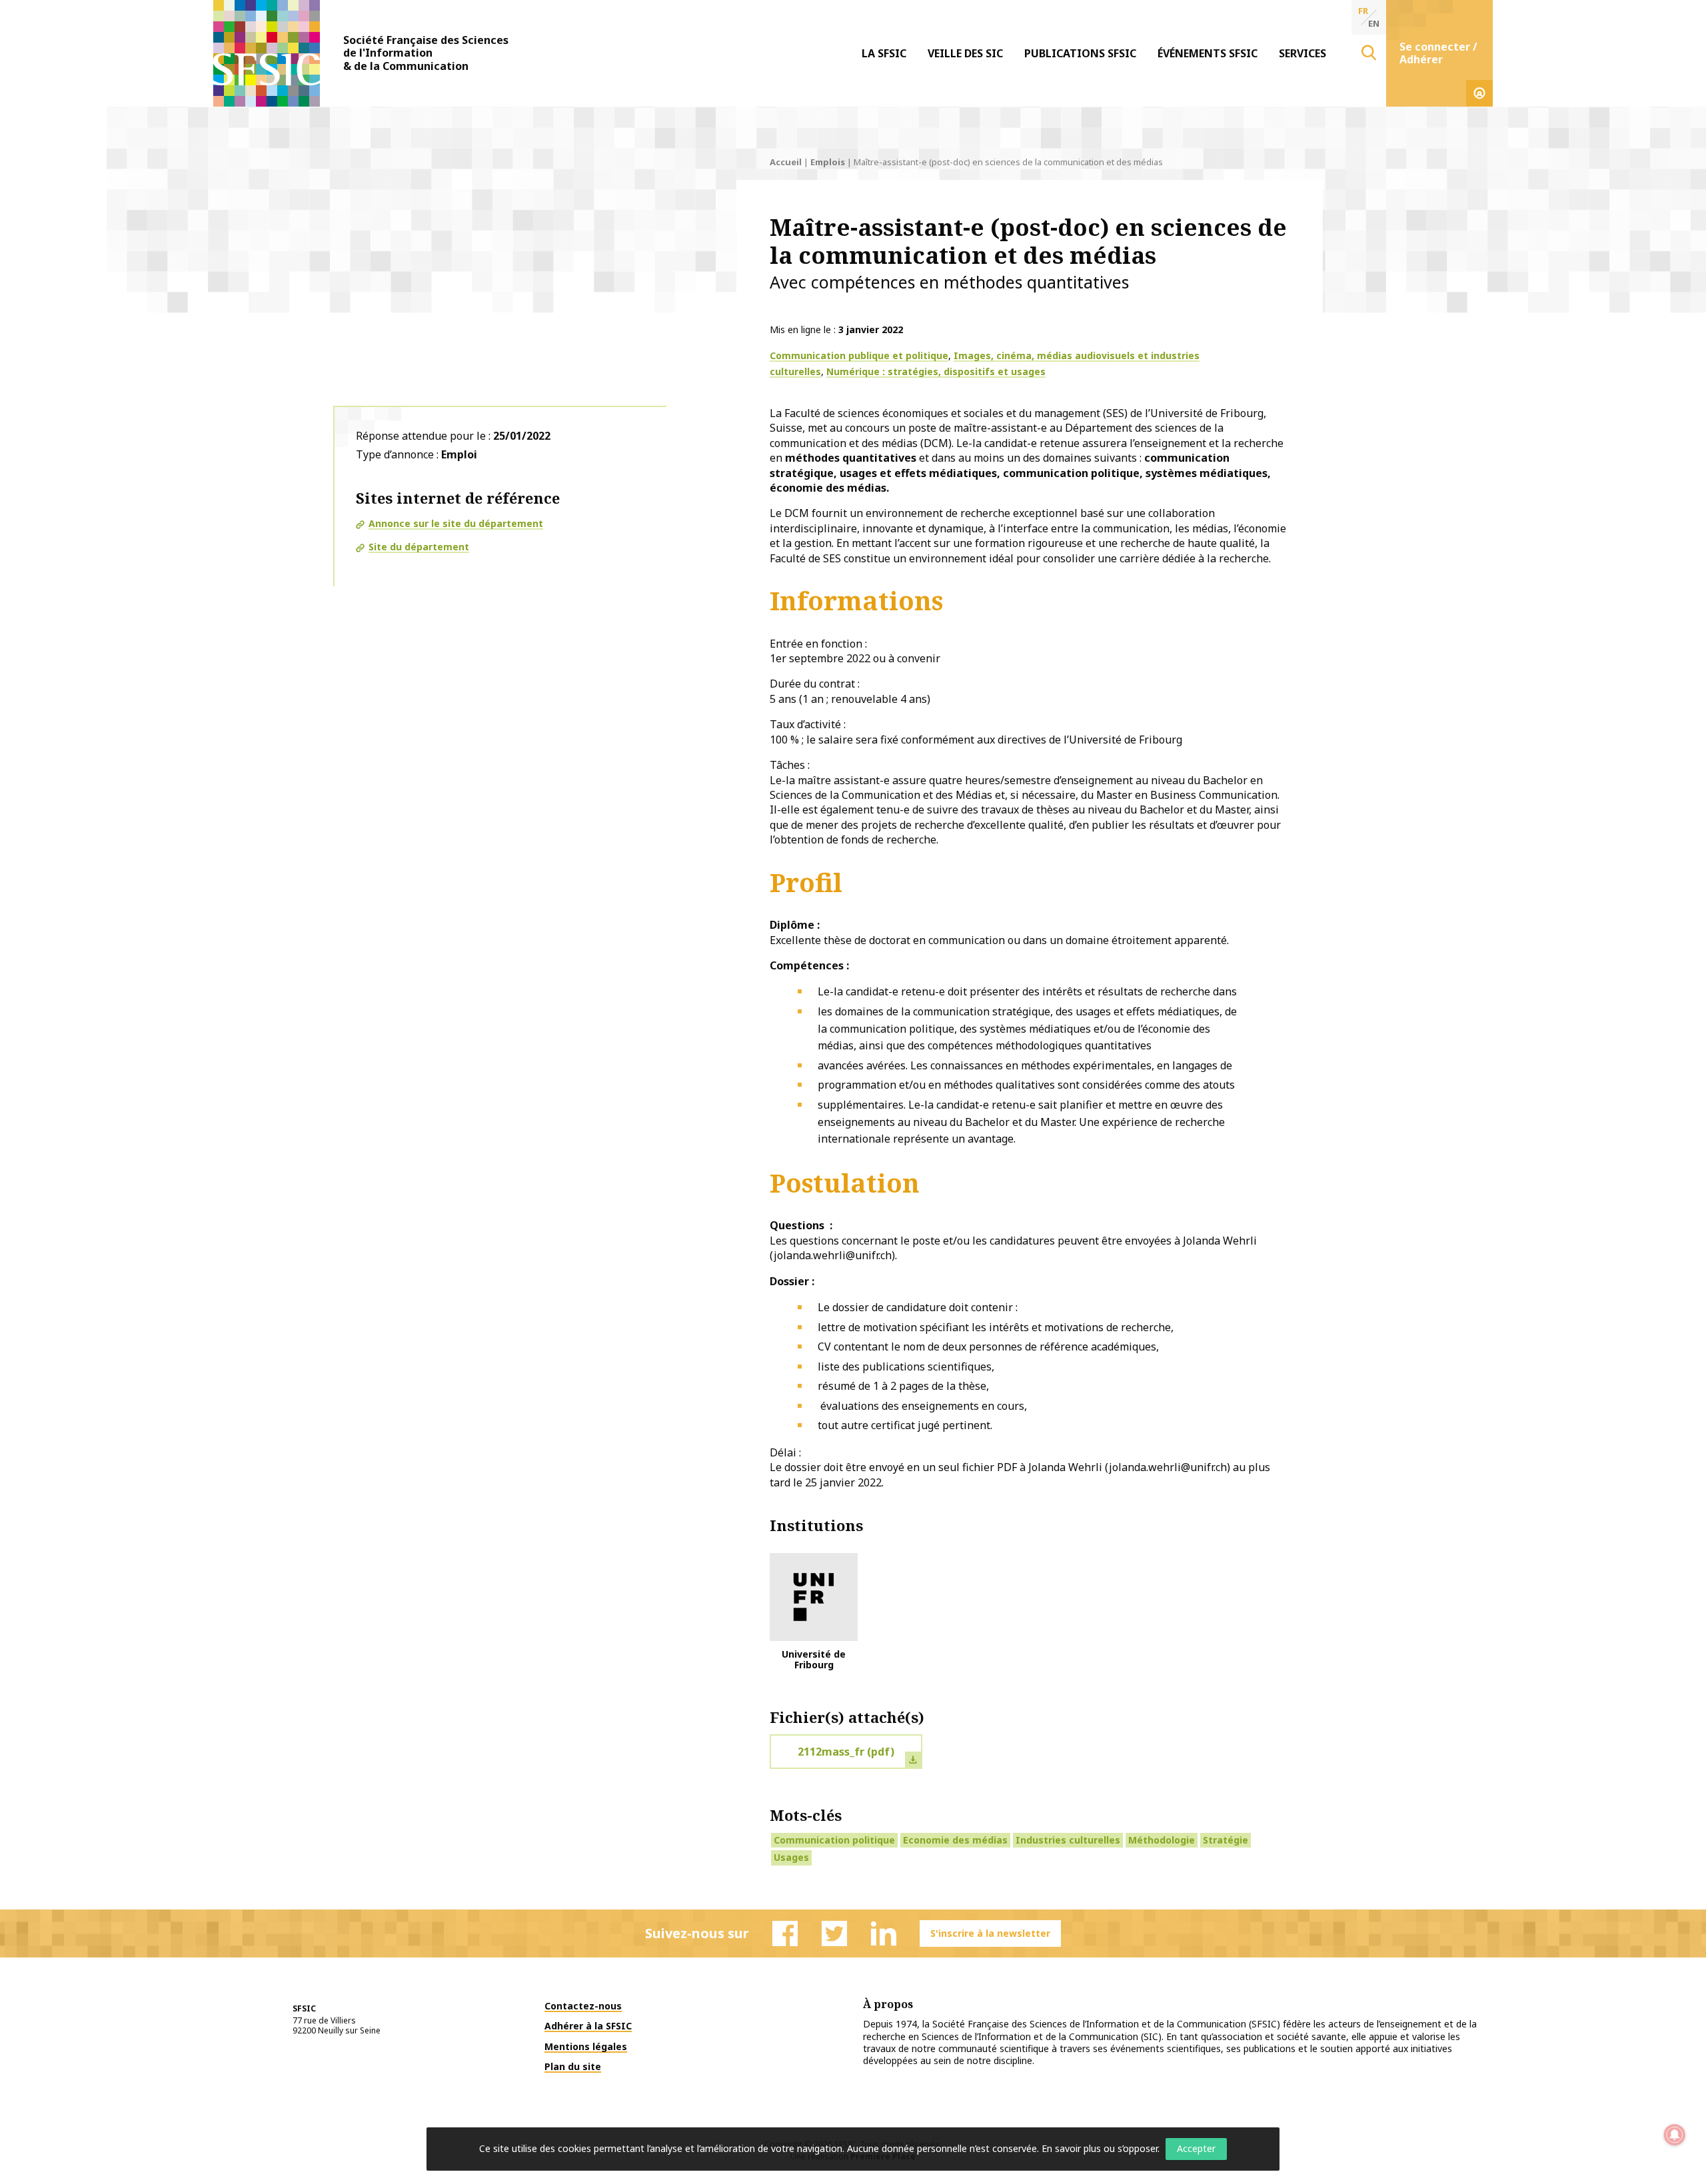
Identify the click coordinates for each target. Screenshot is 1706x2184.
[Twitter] (834, 1933)
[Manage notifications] (1675, 2135)
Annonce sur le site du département (456, 523)
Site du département (419, 547)
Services (1302, 53)
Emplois (828, 162)
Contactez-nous (583, 2006)
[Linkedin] (884, 1933)
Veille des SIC (965, 53)
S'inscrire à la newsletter (990, 1933)
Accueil (786, 162)
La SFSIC (884, 53)
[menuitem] (884, 53)
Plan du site (573, 2066)
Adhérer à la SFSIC (588, 2026)
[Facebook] (785, 1933)
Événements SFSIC (1208, 53)
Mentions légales (586, 2046)
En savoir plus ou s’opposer (1100, 2148)
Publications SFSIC (1080, 53)
